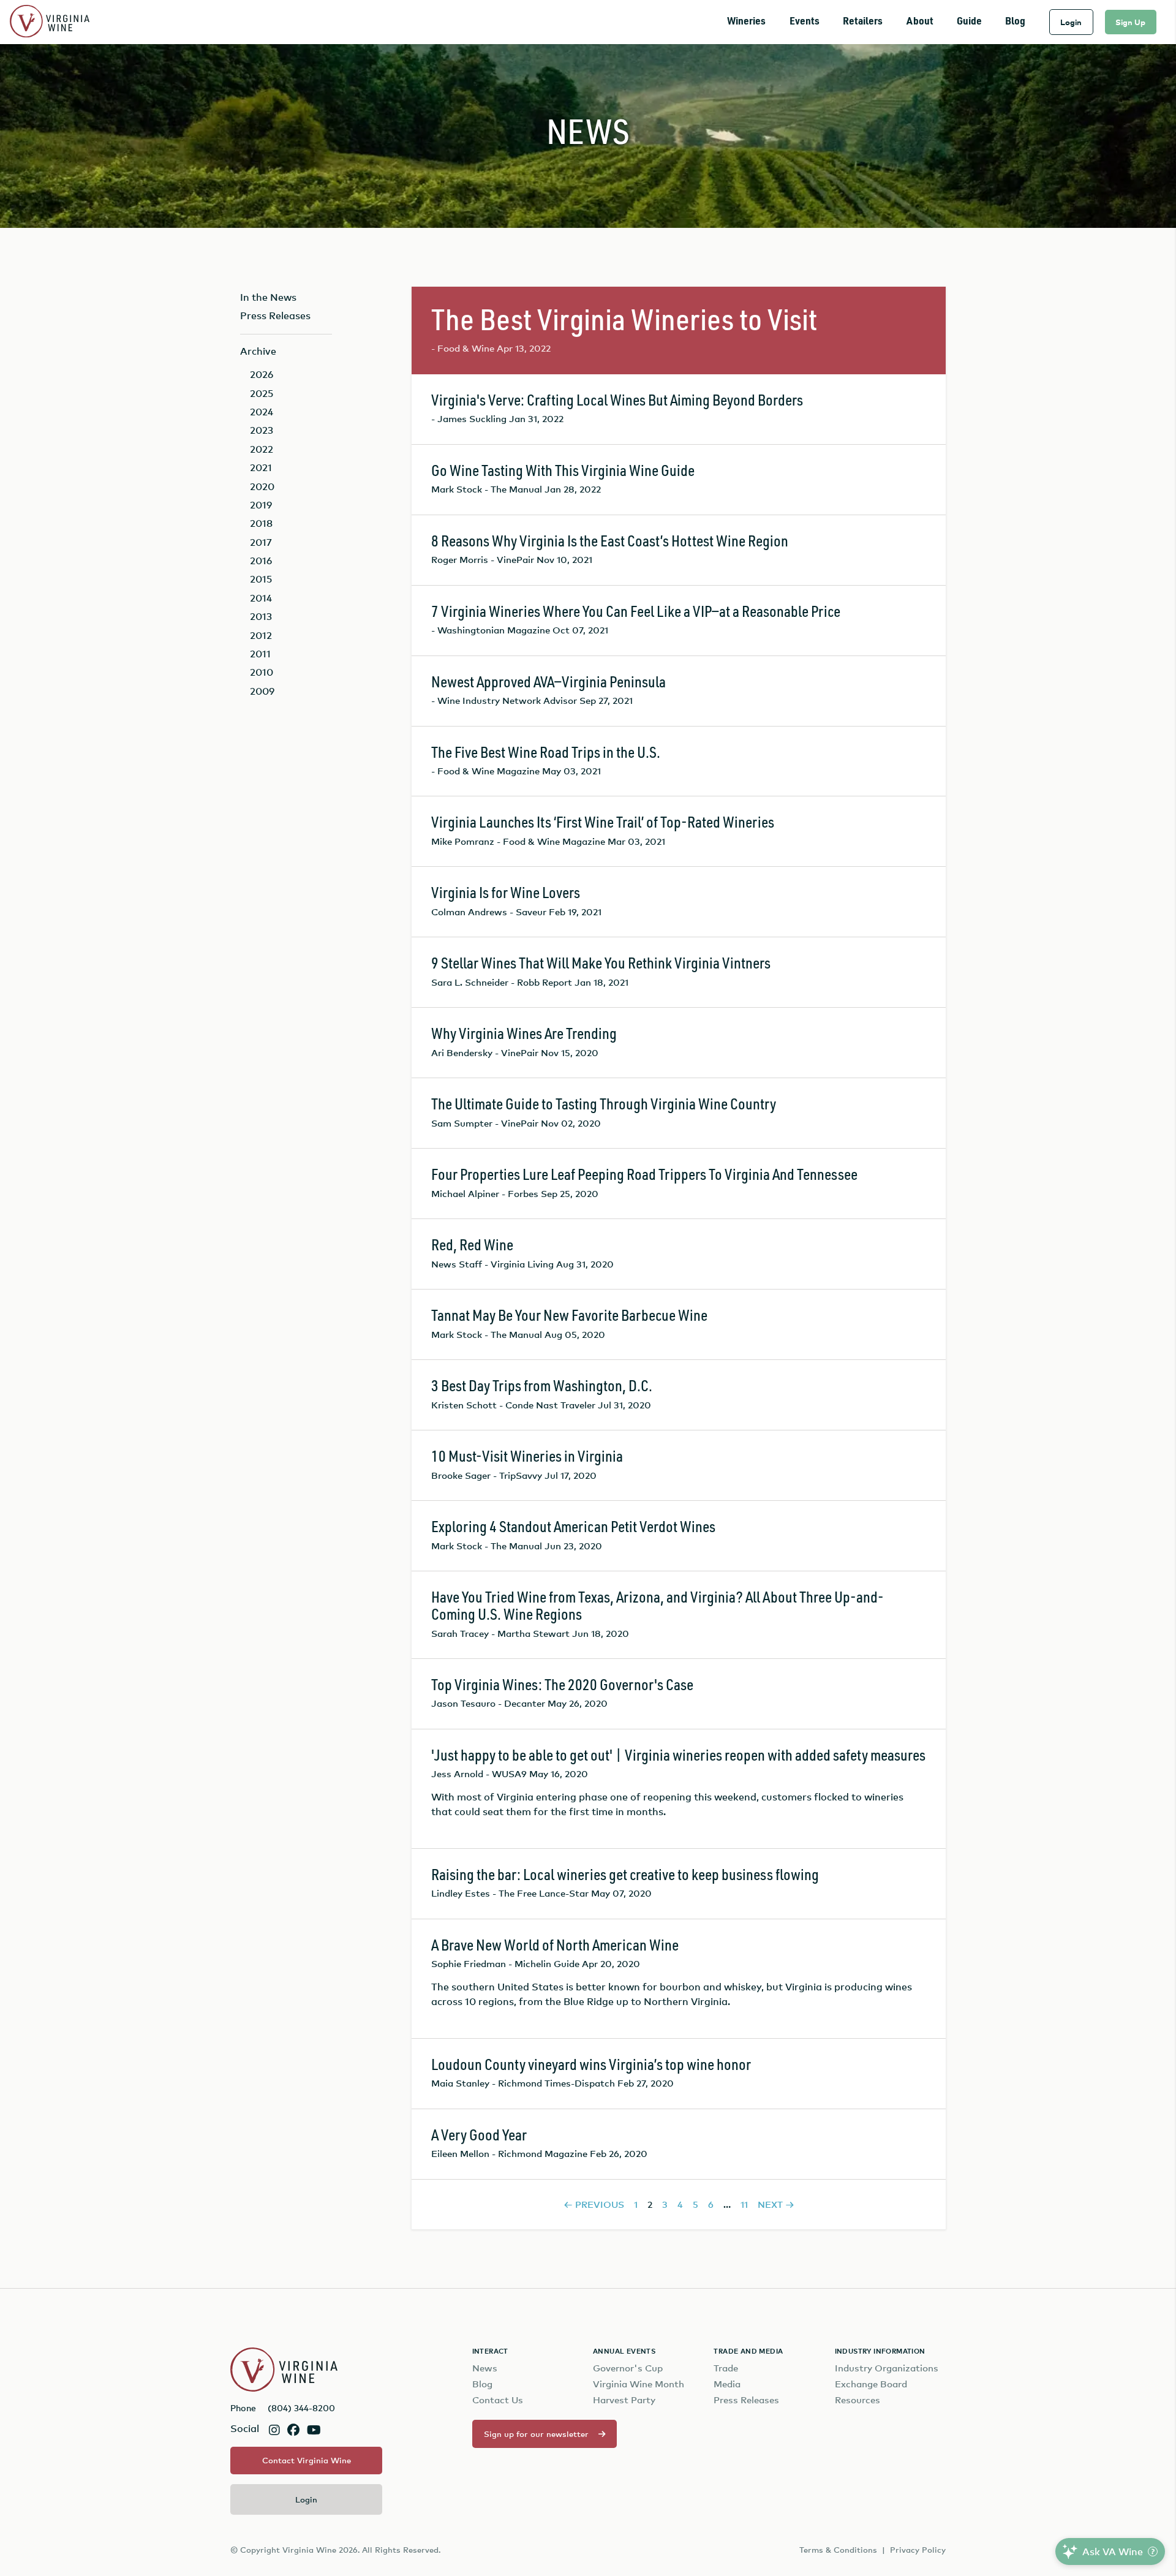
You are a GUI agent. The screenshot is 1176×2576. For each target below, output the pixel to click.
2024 (262, 412)
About (920, 22)
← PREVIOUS (594, 2204)
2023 (262, 430)
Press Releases (275, 315)
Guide (969, 22)
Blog (1015, 22)
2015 (261, 579)
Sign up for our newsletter (536, 2434)
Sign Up (1130, 22)
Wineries (746, 22)
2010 (262, 672)
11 (744, 2204)
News (485, 2368)
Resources (858, 2400)
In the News (268, 297)
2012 (261, 635)
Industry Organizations (887, 2368)
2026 (262, 374)
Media (727, 2384)
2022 (262, 449)
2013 (261, 616)
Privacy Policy (918, 2550)
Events (805, 22)
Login (1071, 22)
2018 (261, 523)
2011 (260, 654)
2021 (261, 467)
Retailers (863, 22)
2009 (262, 691)
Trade (726, 2368)
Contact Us (498, 2400)
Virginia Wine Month (639, 2384)
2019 (261, 505)
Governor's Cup (628, 2368)
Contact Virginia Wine (307, 2460)
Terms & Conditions (838, 2550)
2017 (261, 542)
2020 (262, 486)
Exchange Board (871, 2384)
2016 (261, 561)
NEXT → (776, 2204)
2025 (262, 393)
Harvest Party (624, 2400)
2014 (261, 598)
